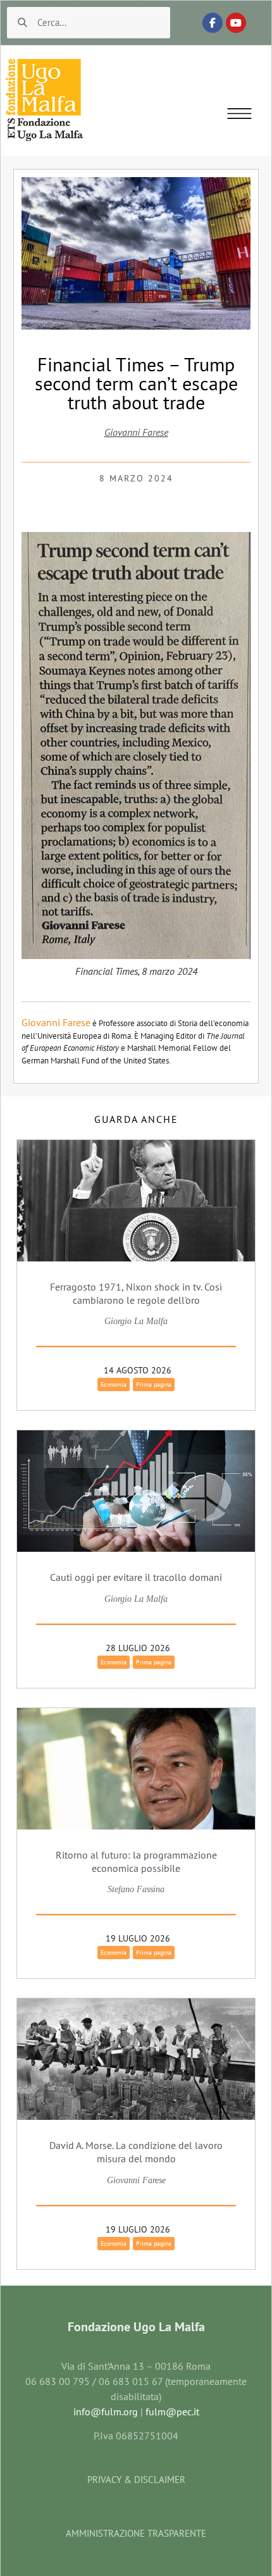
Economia (114, 1384)
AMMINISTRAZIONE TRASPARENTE (136, 2533)
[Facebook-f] (213, 23)
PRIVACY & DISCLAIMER (136, 2480)
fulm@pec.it (172, 2412)
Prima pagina (154, 1384)
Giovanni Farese (136, 432)
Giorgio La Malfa (136, 1321)
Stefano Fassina (136, 1889)
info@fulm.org (106, 2412)
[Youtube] (236, 23)
